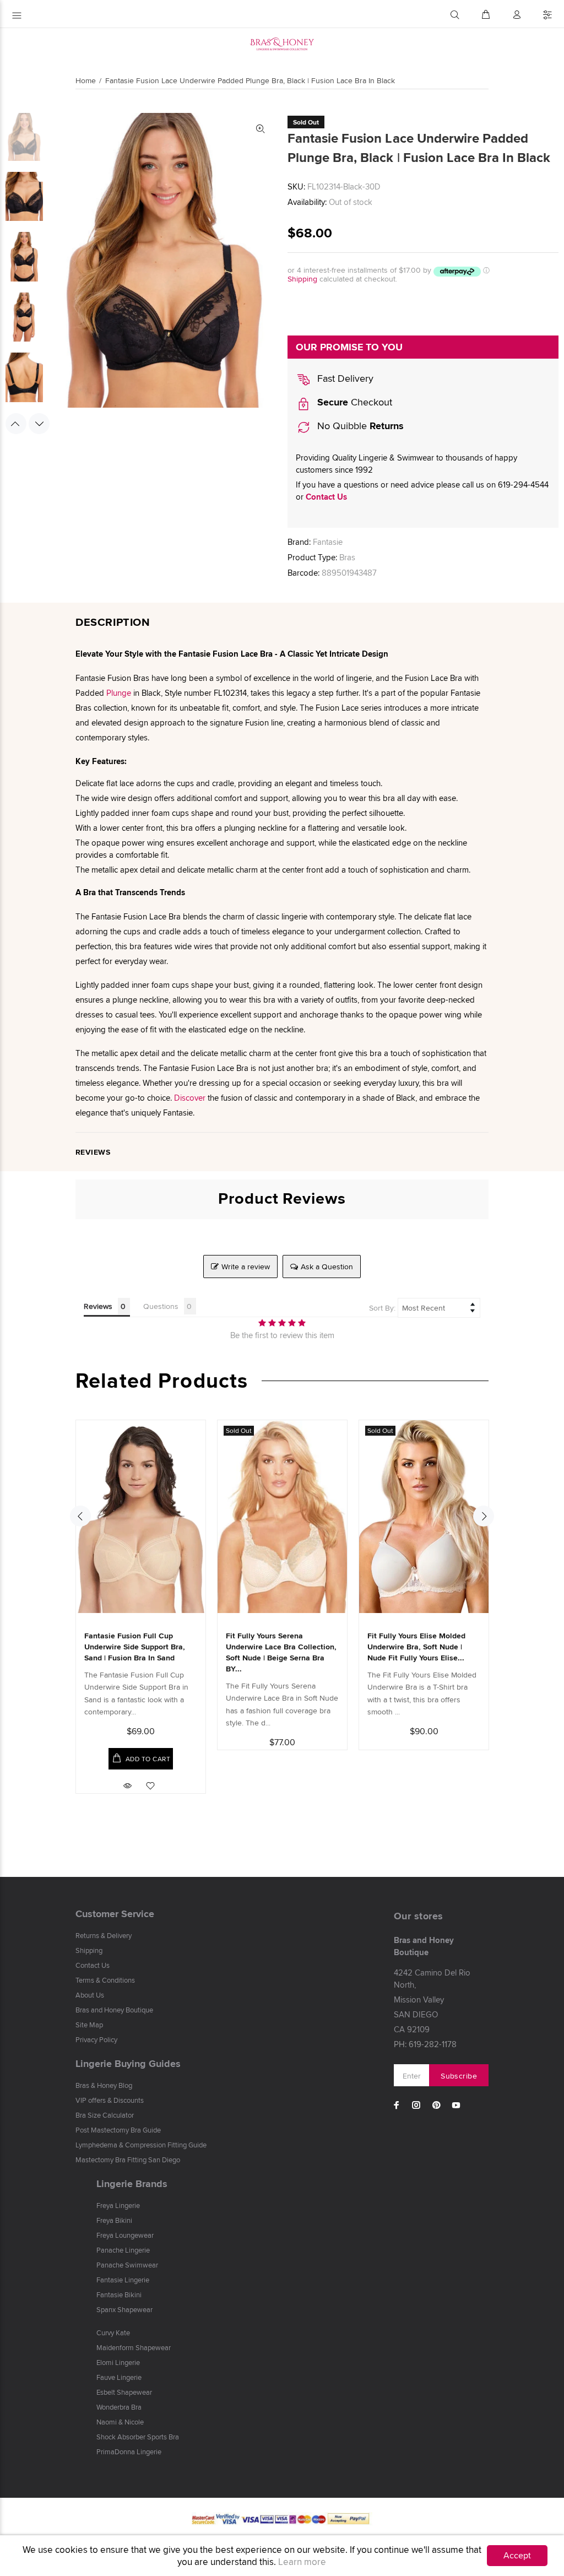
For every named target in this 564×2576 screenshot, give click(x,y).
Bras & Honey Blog (104, 2085)
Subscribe (459, 2076)
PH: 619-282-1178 (425, 2044)
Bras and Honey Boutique (114, 2010)
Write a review (246, 1267)
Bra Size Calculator (105, 2115)
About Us (90, 1995)
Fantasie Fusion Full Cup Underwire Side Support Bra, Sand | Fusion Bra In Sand (135, 1647)
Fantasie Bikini (119, 2294)
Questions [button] (161, 1306)
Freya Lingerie (118, 2205)
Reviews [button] (98, 1306)
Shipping (302, 279)
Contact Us (326, 497)
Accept (517, 2555)
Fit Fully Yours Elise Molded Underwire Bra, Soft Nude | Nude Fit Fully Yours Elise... (416, 1647)
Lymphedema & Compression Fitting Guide (141, 2145)
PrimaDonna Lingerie (129, 2451)
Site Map (89, 2025)
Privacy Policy (96, 2039)
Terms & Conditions (105, 1980)
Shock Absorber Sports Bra (138, 2437)
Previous (16, 424)
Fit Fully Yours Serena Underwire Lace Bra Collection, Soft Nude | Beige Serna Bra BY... (281, 1652)
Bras (347, 557)
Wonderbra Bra (119, 2407)
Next (39, 424)
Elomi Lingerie (118, 2362)
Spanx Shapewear (124, 2309)
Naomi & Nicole (120, 2422)
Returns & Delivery (104, 1935)
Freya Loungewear (125, 2235)
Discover (190, 1098)
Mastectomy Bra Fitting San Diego (128, 2160)
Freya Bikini (114, 2220)
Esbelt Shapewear (124, 2392)
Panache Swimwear (127, 2265)
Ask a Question (327, 1267)
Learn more (302, 2562)
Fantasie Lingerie (123, 2280)
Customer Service (115, 1914)
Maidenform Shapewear (134, 2347)
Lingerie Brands (132, 2184)
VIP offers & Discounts (110, 2100)
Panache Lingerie (123, 2250)
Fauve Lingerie (119, 2377)
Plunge (119, 693)
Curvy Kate (113, 2333)
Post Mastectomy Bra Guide (118, 2130)
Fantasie (328, 542)
